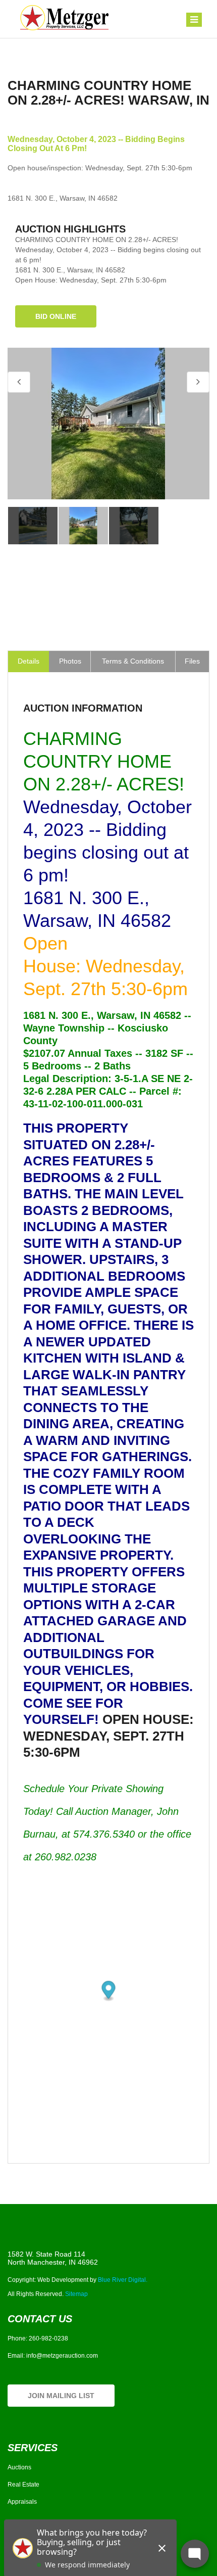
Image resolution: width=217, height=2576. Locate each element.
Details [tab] (29, 661)
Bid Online (56, 316)
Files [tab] (192, 661)
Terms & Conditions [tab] (133, 661)
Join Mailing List (61, 2396)
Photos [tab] (70, 661)
